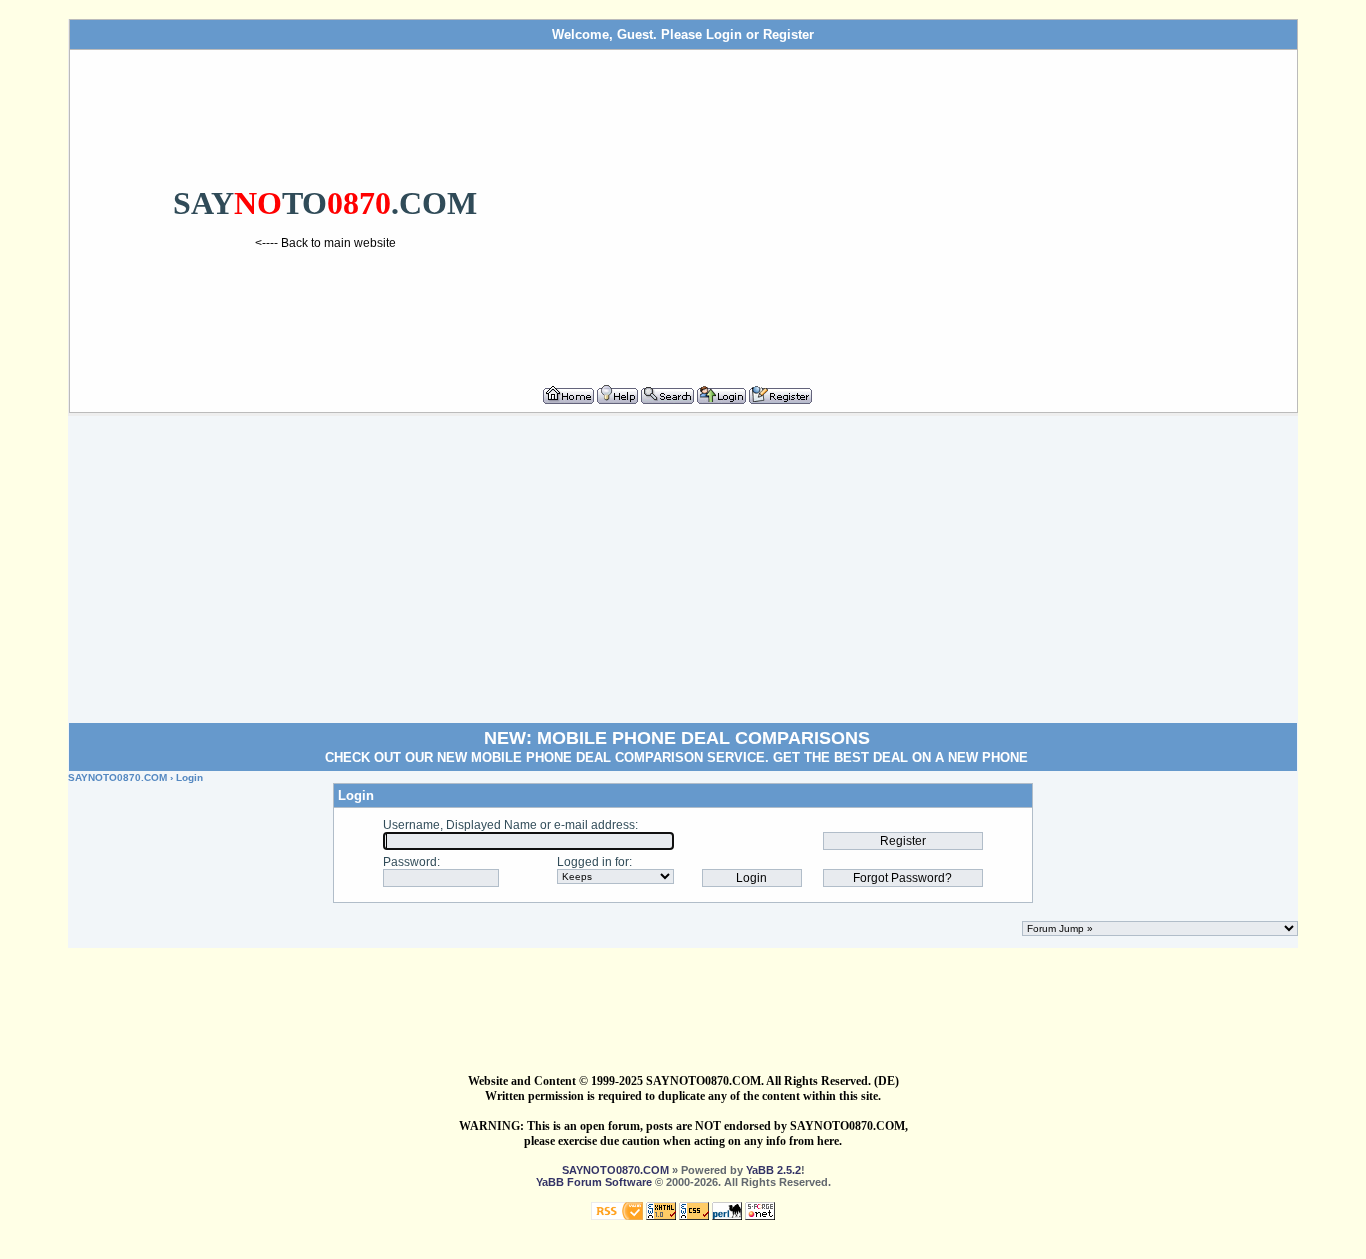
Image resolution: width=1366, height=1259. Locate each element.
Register (788, 34)
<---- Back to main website (325, 243)
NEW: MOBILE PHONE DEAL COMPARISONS (677, 738)
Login (724, 34)
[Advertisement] (935, 209)
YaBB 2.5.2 (773, 1170)
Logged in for (593, 862)
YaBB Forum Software (594, 1182)
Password (410, 862)
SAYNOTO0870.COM (117, 777)
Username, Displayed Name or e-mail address (509, 825)
